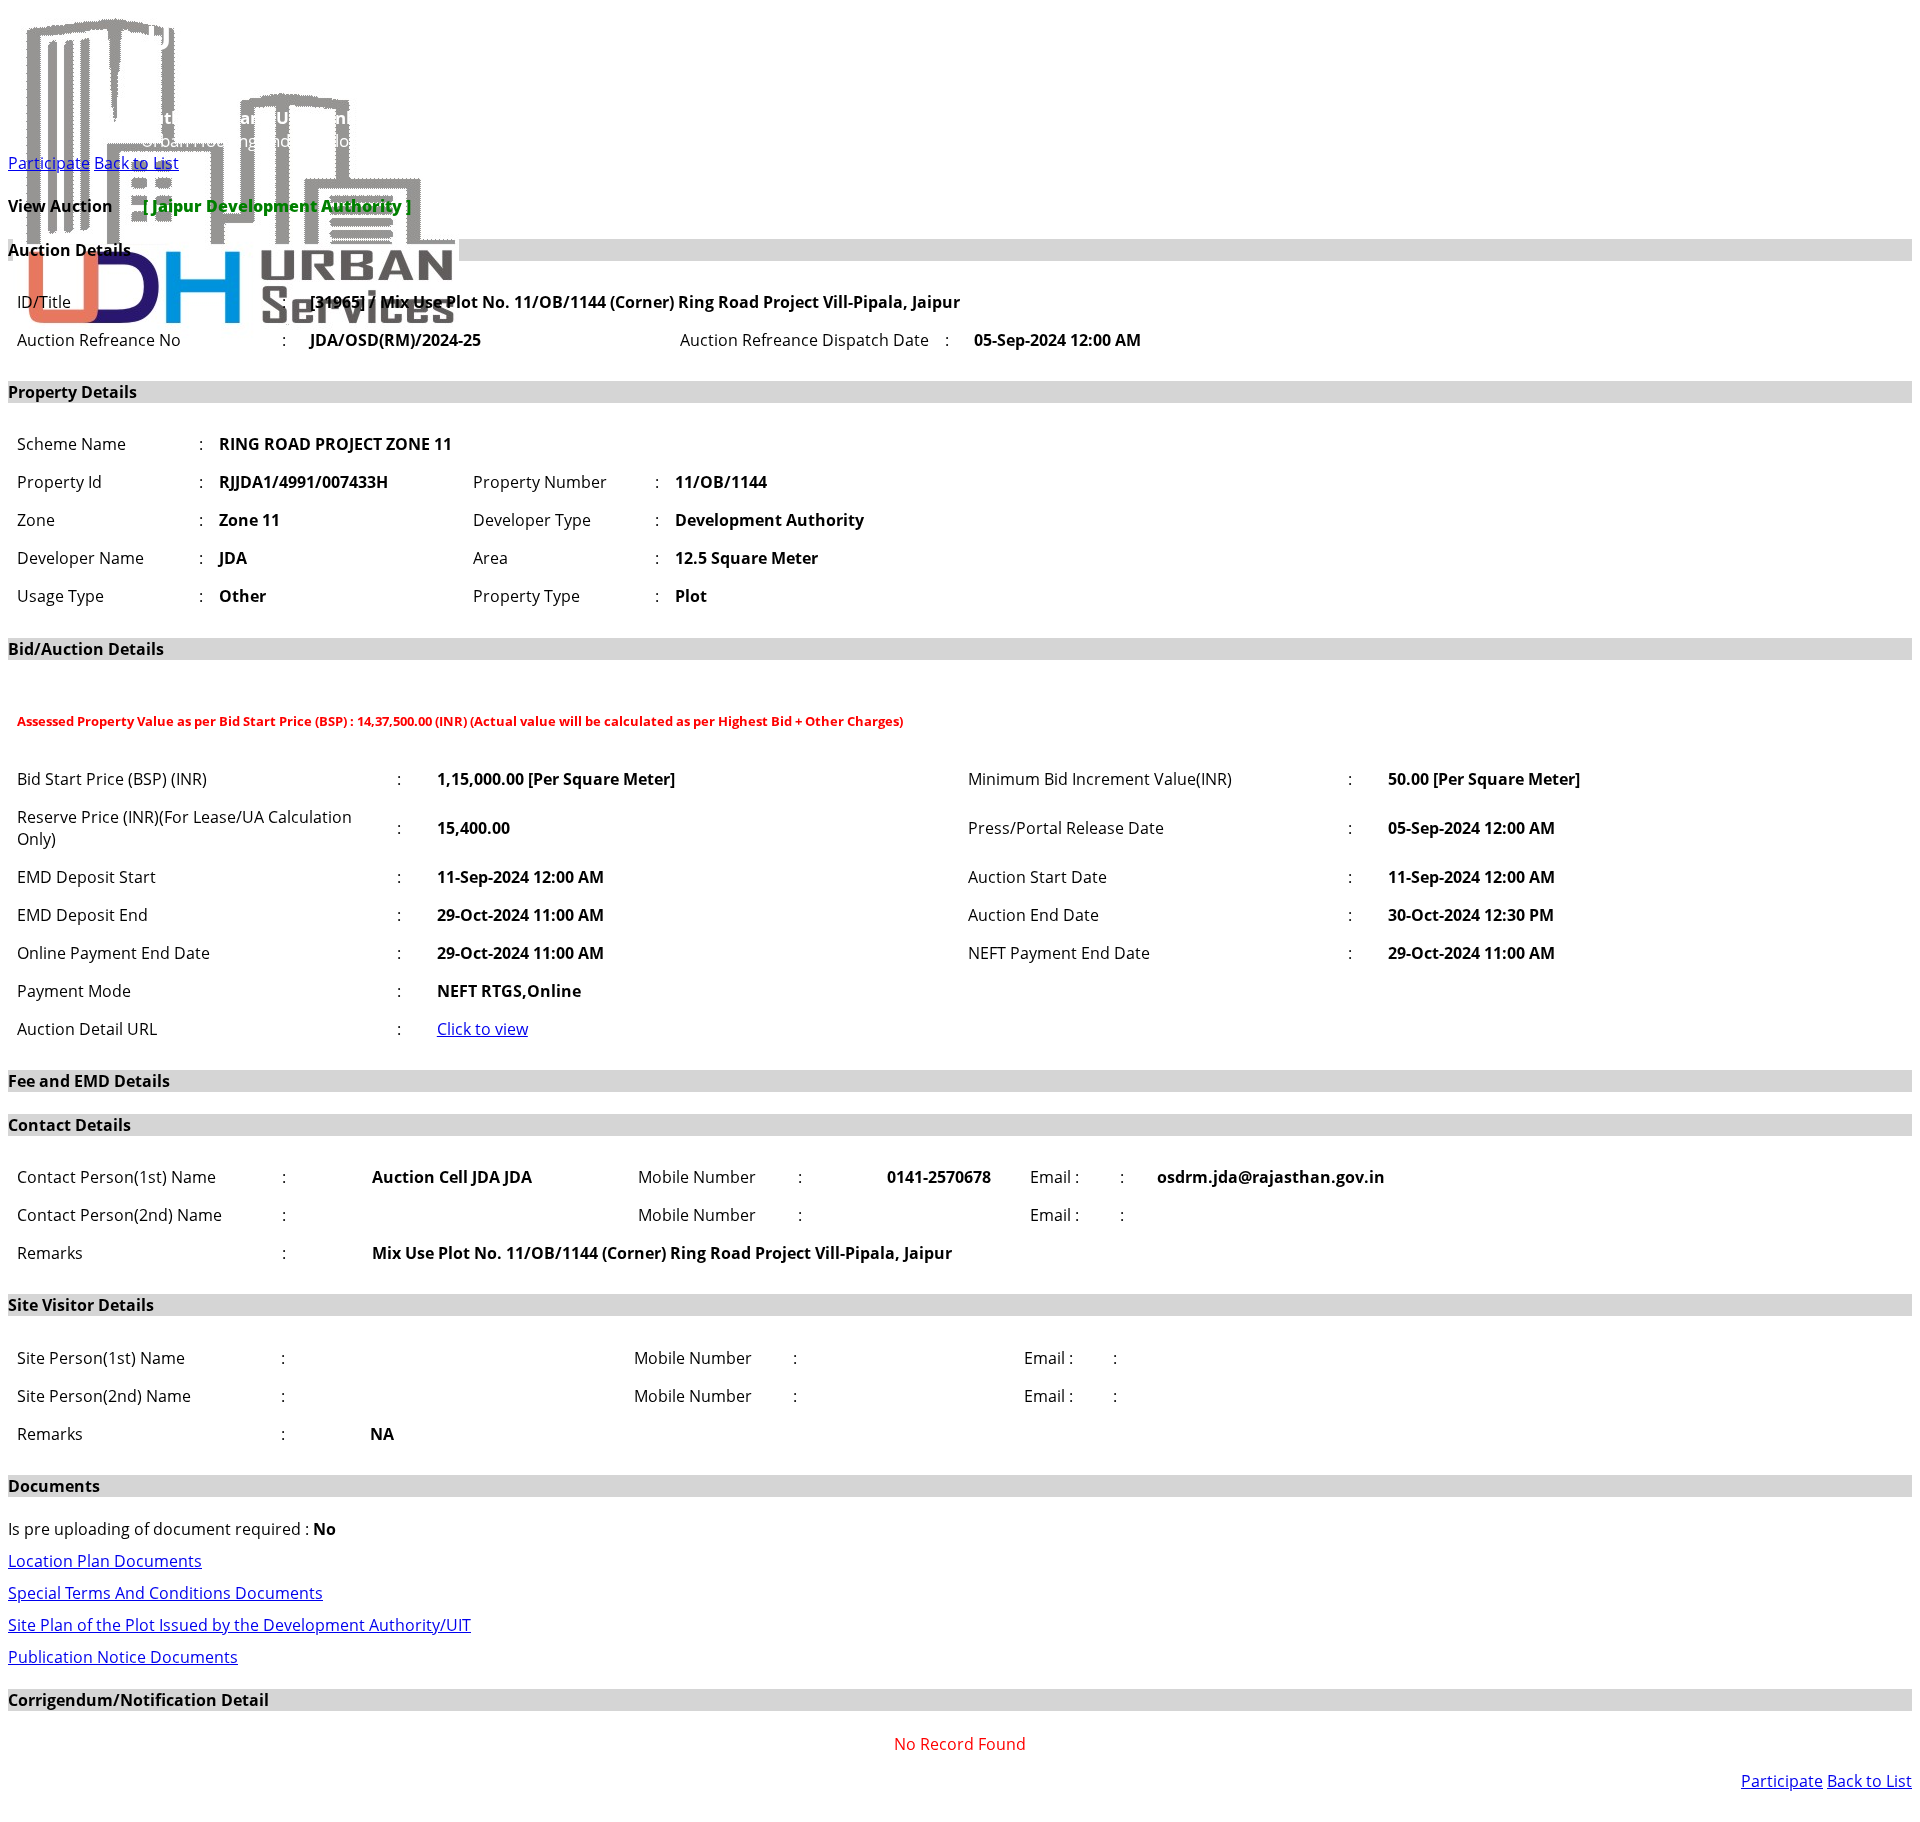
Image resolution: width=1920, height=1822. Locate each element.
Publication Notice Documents (123, 1657)
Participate (49, 163)
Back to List (136, 163)
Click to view (482, 1029)
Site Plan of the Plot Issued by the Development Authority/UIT (239, 1625)
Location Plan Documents (105, 1561)
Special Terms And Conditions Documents (165, 1593)
